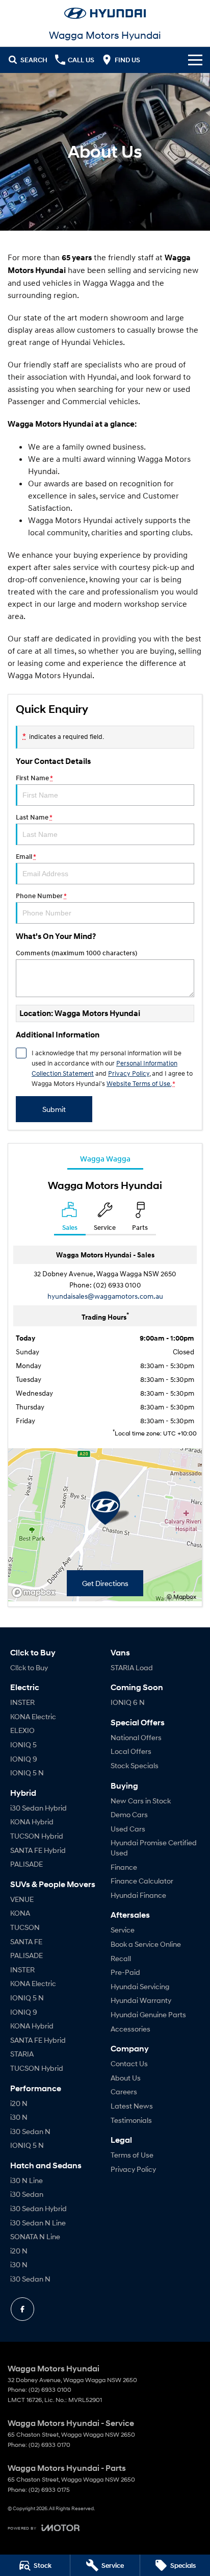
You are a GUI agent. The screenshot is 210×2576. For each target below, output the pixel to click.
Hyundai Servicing (140, 1986)
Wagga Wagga (105, 1158)
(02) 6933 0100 (117, 1285)
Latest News (132, 2106)
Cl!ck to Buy (29, 1667)
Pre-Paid (125, 1972)
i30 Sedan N (30, 2131)
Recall (121, 1958)
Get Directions (105, 1583)
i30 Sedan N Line (38, 2223)
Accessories (130, 2029)
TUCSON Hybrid (37, 1836)
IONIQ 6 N (128, 1702)
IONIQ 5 (23, 1744)
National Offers (136, 1737)
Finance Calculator (142, 1881)
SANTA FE (26, 1941)
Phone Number (41, 896)
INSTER (22, 1702)
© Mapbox (181, 1596)
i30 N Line (27, 2180)
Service (123, 1930)
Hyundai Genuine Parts (148, 2014)
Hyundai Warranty (141, 2000)
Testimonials (131, 2120)
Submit (54, 1109)
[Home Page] (105, 13)
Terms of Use (132, 2155)
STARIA (22, 2054)
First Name (34, 778)
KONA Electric (33, 1716)
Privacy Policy (129, 1073)
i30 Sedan (27, 2194)
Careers (124, 2091)
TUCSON (25, 1927)
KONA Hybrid (32, 1822)
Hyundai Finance (138, 1895)
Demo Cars (129, 1814)
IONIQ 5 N (27, 1773)
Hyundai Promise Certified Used (154, 1848)
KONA (20, 1913)
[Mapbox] (36, 1592)
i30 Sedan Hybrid (38, 1808)
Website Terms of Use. (139, 1083)
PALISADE (27, 1864)
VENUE (22, 1899)
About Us (126, 2078)
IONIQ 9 (24, 1759)
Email (26, 857)
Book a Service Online (146, 1944)
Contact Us (129, 2063)
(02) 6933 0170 (49, 2445)
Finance (124, 1867)
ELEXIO (22, 1730)
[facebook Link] (22, 2309)
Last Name (34, 817)
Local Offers (131, 1751)
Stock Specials (135, 1765)
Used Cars (128, 1829)
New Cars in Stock (141, 1801)
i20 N (19, 2103)
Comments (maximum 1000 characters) (76, 953)
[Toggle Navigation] (195, 60)
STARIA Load (132, 1667)
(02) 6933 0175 (49, 2490)
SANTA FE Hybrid (38, 1850)
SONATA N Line (35, 2236)
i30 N (19, 2117)
